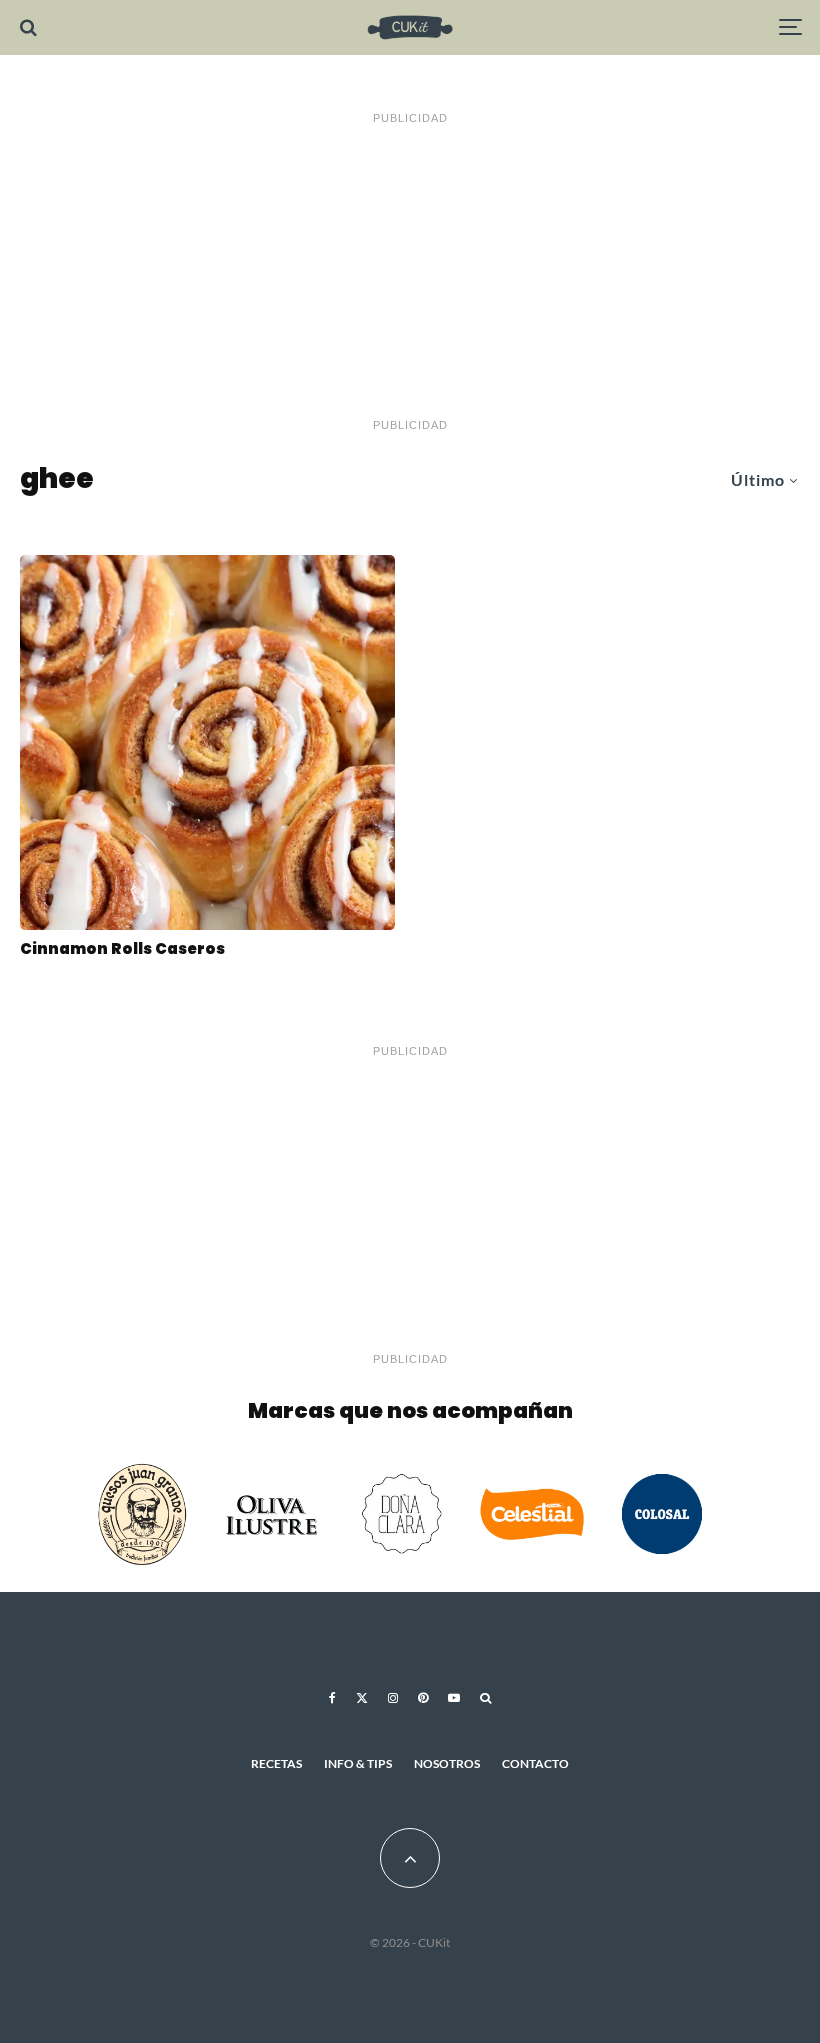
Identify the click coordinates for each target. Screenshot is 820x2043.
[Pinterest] (423, 1698)
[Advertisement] (410, 272)
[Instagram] (393, 1698)
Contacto (535, 1763)
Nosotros (447, 1763)
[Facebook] (332, 1698)
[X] (362, 1698)
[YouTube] (454, 1698)
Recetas (276, 1763)
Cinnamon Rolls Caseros (122, 949)
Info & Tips (358, 1763)
